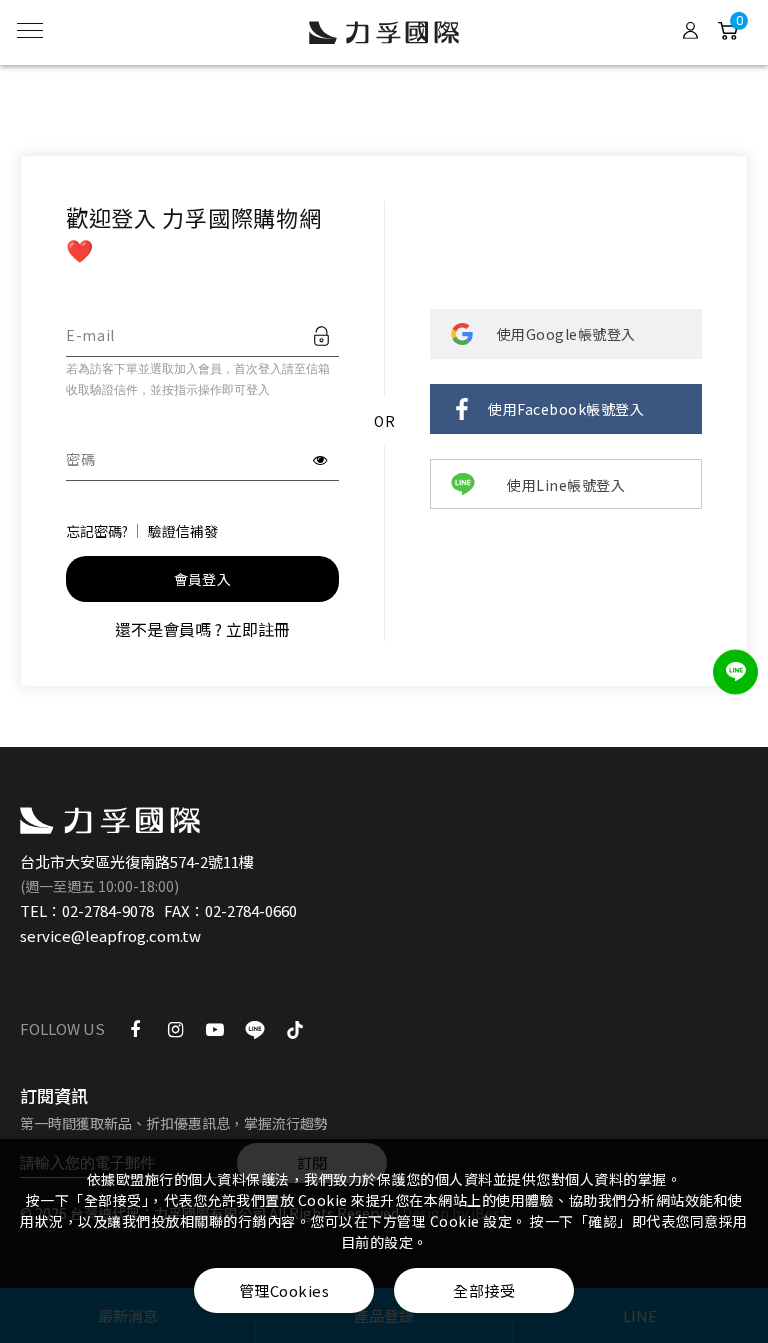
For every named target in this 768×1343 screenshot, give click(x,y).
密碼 (80, 459)
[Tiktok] (295, 1028)
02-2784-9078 (108, 910)
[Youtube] (215, 1028)
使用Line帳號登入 (566, 485)
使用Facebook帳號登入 (566, 409)
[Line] (255, 1028)
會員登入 (202, 579)
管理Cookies (284, 1290)
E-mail (90, 335)
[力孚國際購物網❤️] (110, 820)
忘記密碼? (97, 531)
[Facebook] (135, 1028)
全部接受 (484, 1290)
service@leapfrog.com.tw (110, 935)
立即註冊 (258, 629)
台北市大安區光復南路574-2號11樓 (137, 861)
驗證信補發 (183, 531)
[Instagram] (175, 1028)
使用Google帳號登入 (566, 334)
